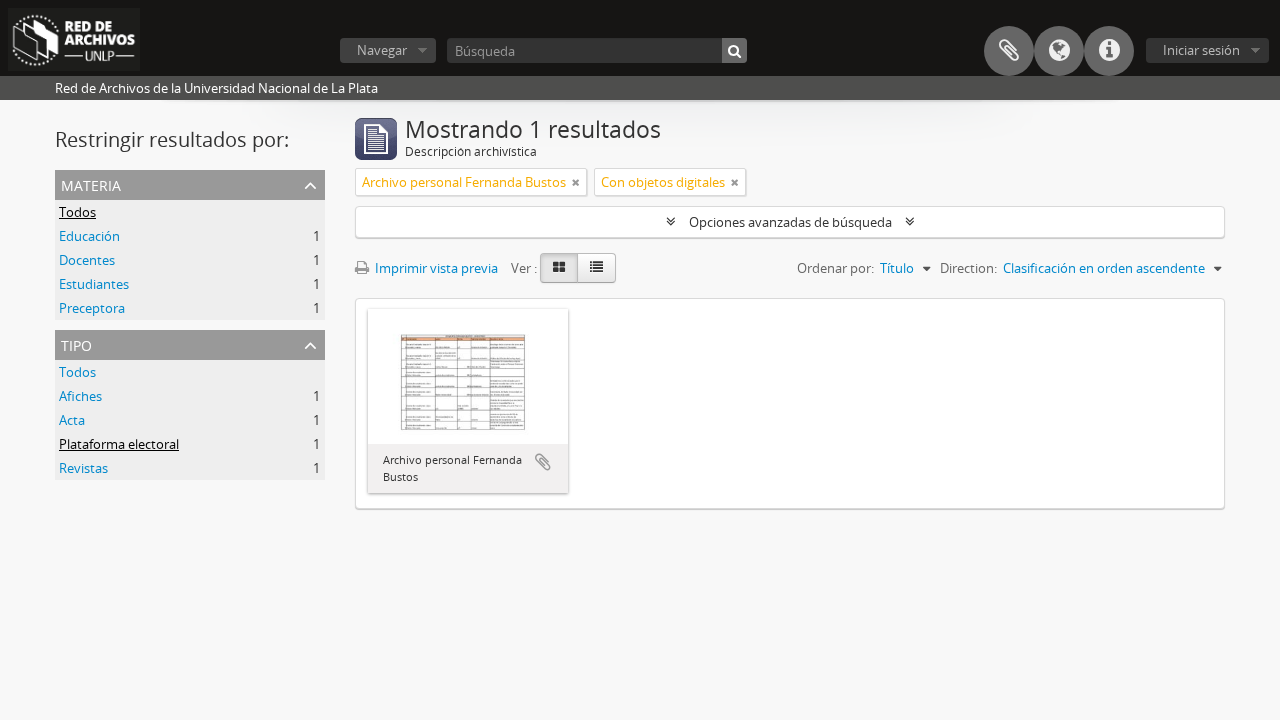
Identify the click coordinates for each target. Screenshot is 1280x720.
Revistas (83, 468)
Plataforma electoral (119, 444)
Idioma (1059, 51)
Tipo (76, 343)
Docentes (87, 260)
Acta (72, 420)
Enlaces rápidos (1109, 51)
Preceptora (92, 308)
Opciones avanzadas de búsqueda (790, 222)
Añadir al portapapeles (543, 462)
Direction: (968, 268)
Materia (91, 183)
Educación (89, 236)
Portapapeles (1009, 51)
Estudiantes (94, 284)
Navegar (382, 50)
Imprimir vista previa (435, 268)
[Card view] (559, 268)
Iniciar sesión (1201, 50)
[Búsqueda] (734, 50)
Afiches (80, 396)
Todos (77, 212)
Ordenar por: (835, 268)
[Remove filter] (576, 182)
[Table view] (596, 268)
